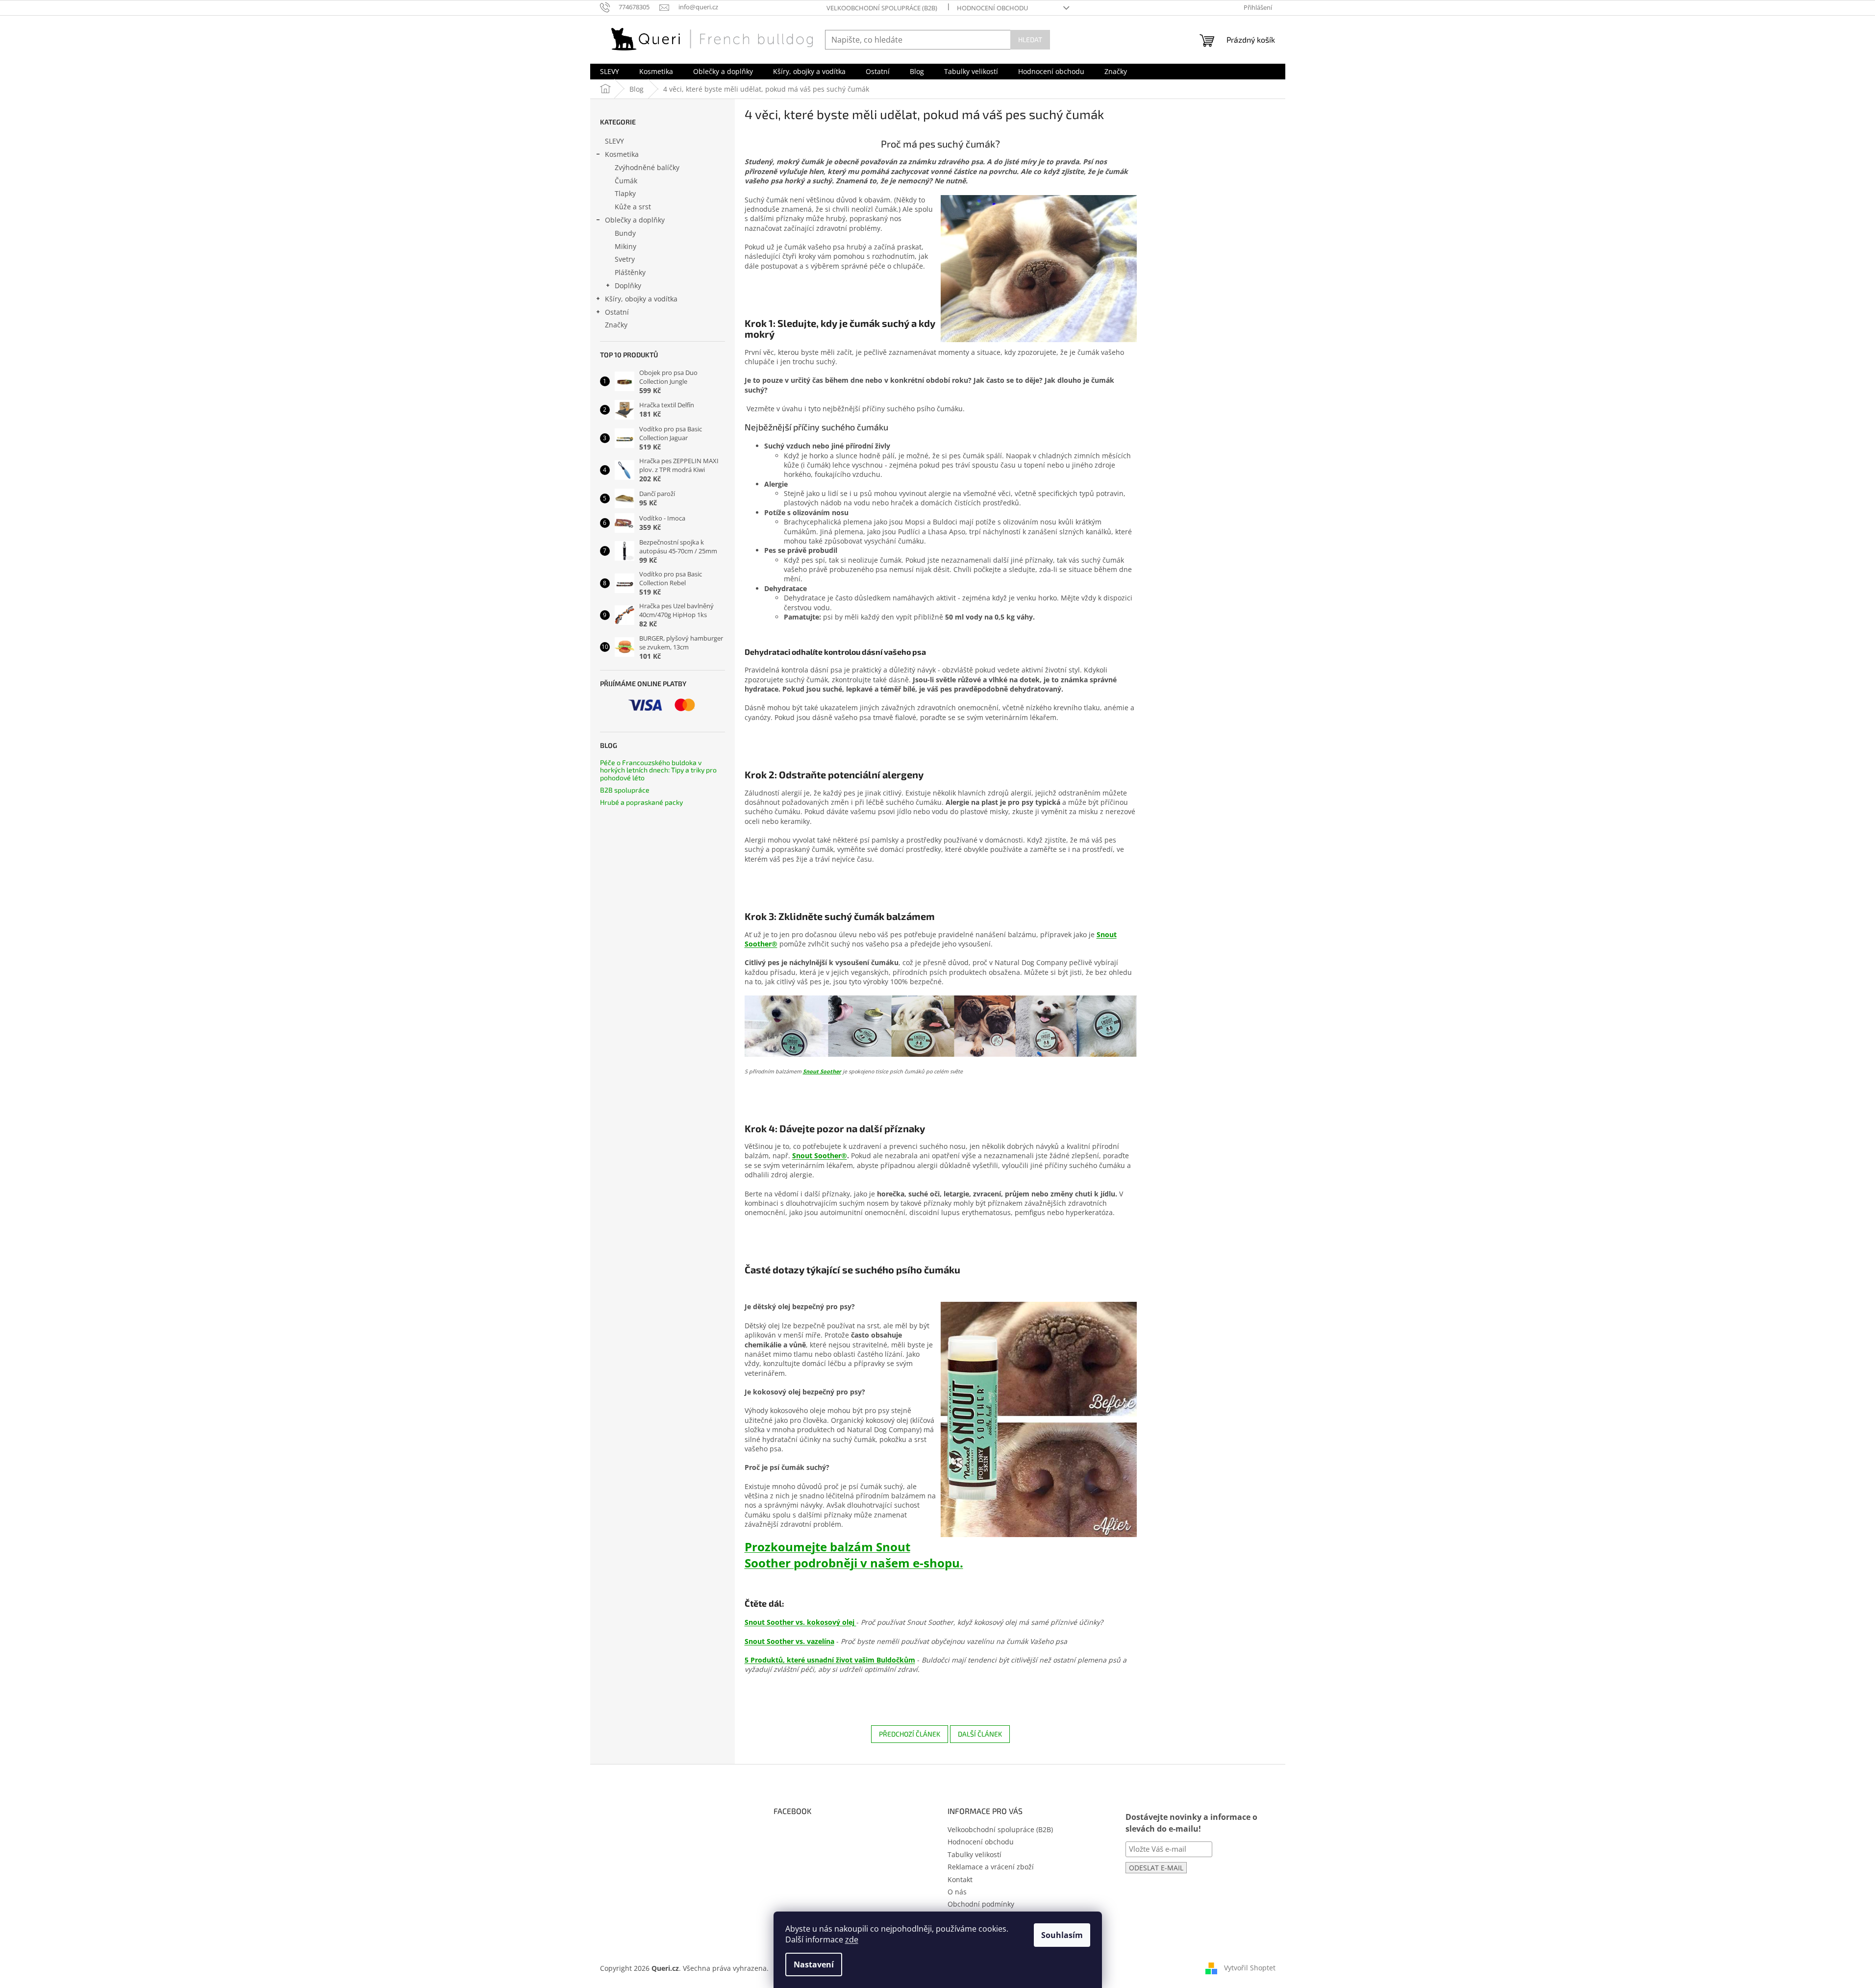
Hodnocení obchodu (992, 8)
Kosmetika (622, 154)
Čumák (626, 181)
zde (852, 1939)
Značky (616, 325)
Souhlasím (1062, 1935)
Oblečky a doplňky (635, 220)
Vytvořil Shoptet (1250, 1968)
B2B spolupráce (625, 790)
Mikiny (625, 246)
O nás (957, 1892)
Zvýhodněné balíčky (647, 167)
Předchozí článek (910, 1734)
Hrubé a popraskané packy (641, 802)
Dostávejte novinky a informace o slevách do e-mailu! (1191, 1823)
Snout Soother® (820, 1156)
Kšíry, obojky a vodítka (641, 299)
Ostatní (617, 312)
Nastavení (814, 1964)
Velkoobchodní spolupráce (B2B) (882, 8)
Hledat (1030, 39)
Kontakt (960, 1879)
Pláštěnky (630, 272)
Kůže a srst (633, 207)
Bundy (625, 233)
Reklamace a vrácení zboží (991, 1867)
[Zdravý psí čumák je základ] (941, 1026)
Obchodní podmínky (981, 1904)
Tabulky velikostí (975, 1854)
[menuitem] (610, 72)
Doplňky (628, 286)
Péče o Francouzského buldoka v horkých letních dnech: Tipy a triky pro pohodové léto (658, 770)
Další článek (980, 1734)
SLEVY (614, 141)
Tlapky (625, 193)
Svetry (625, 259)
